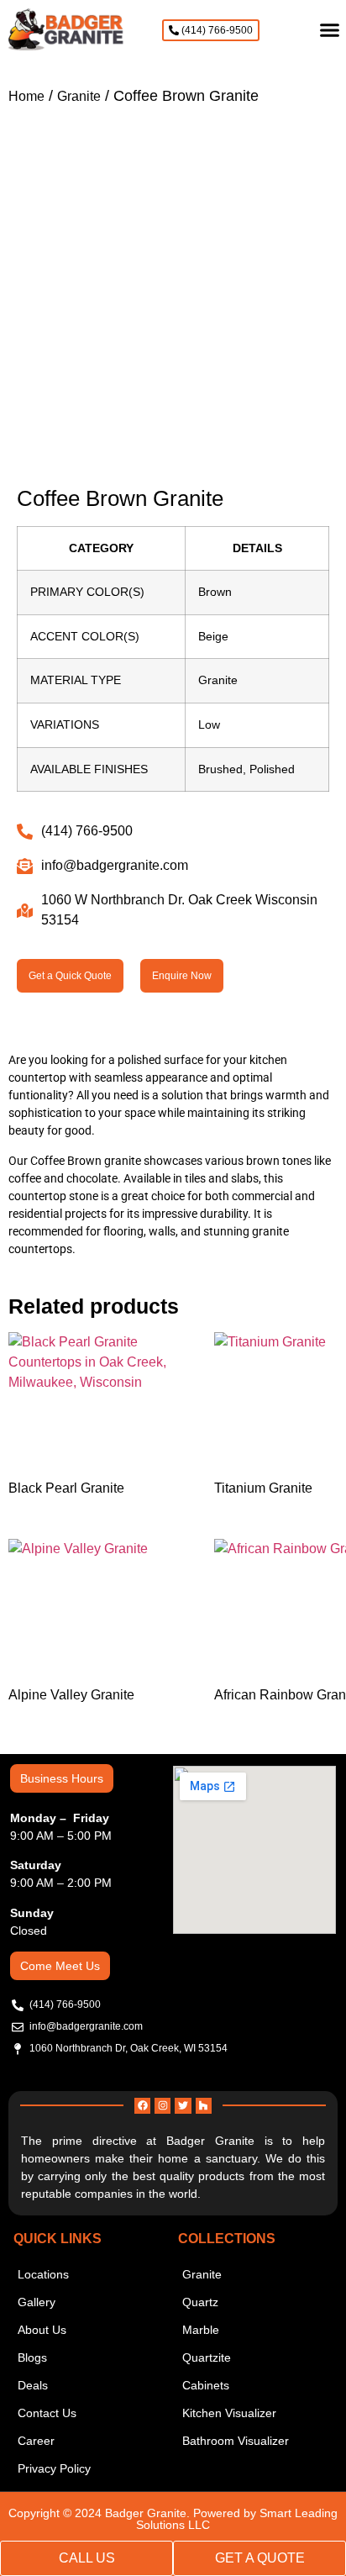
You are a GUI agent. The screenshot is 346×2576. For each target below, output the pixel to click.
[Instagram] (163, 2106)
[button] (329, 30)
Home (26, 96)
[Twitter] (183, 2106)
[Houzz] (204, 2106)
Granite (79, 96)
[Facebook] (142, 2106)
